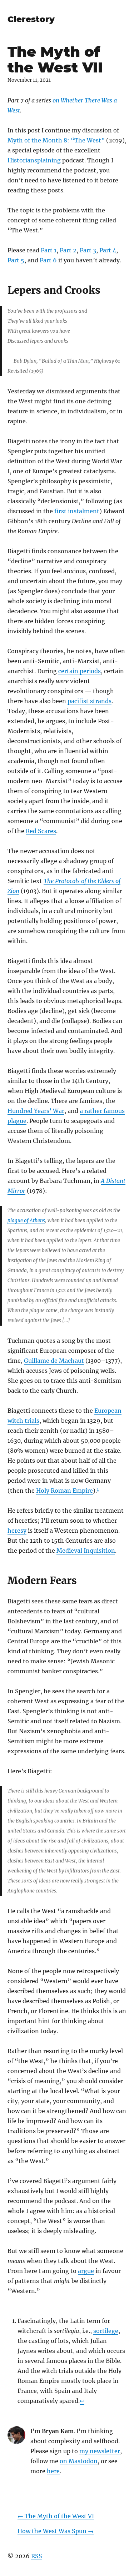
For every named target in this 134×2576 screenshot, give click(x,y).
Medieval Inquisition (86, 1551)
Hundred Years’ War (36, 1111)
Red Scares (41, 831)
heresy (17, 1531)
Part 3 (88, 250)
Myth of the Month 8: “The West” (56, 140)
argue (86, 2271)
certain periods (80, 671)
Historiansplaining (34, 160)
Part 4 (108, 250)
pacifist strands (90, 701)
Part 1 (49, 250)
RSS (37, 2556)
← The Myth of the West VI (56, 2516)
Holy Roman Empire (64, 1491)
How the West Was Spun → (56, 2531)
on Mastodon (79, 2461)
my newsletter (100, 2451)
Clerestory (31, 19)
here (53, 2471)
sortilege (106, 2331)
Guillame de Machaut (54, 1361)
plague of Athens (26, 1221)
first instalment (77, 511)
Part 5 (16, 260)
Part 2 (68, 250)
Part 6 (48, 260)
